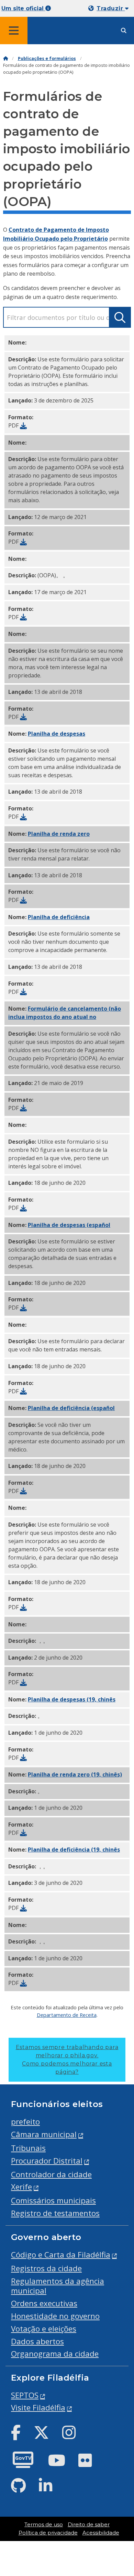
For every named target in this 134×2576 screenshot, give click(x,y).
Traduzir (111, 8)
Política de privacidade (48, 2533)
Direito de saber (89, 2525)
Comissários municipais (53, 2200)
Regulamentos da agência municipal (58, 2286)
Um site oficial (23, 8)
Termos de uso (44, 2525)
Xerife (21, 2187)
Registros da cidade (46, 2268)
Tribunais (28, 2148)
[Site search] (124, 31)
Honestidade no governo (55, 2316)
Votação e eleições (44, 2329)
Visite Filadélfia (38, 2408)
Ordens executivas (44, 2303)
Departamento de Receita (67, 2015)
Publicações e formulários (47, 58)
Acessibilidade (101, 2533)
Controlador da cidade (51, 2174)
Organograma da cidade (55, 2354)
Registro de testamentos (55, 2213)
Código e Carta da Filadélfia (61, 2255)
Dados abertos (37, 2341)
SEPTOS (25, 2395)
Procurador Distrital (47, 2161)
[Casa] (5, 58)
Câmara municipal (44, 2134)
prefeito (25, 2122)
